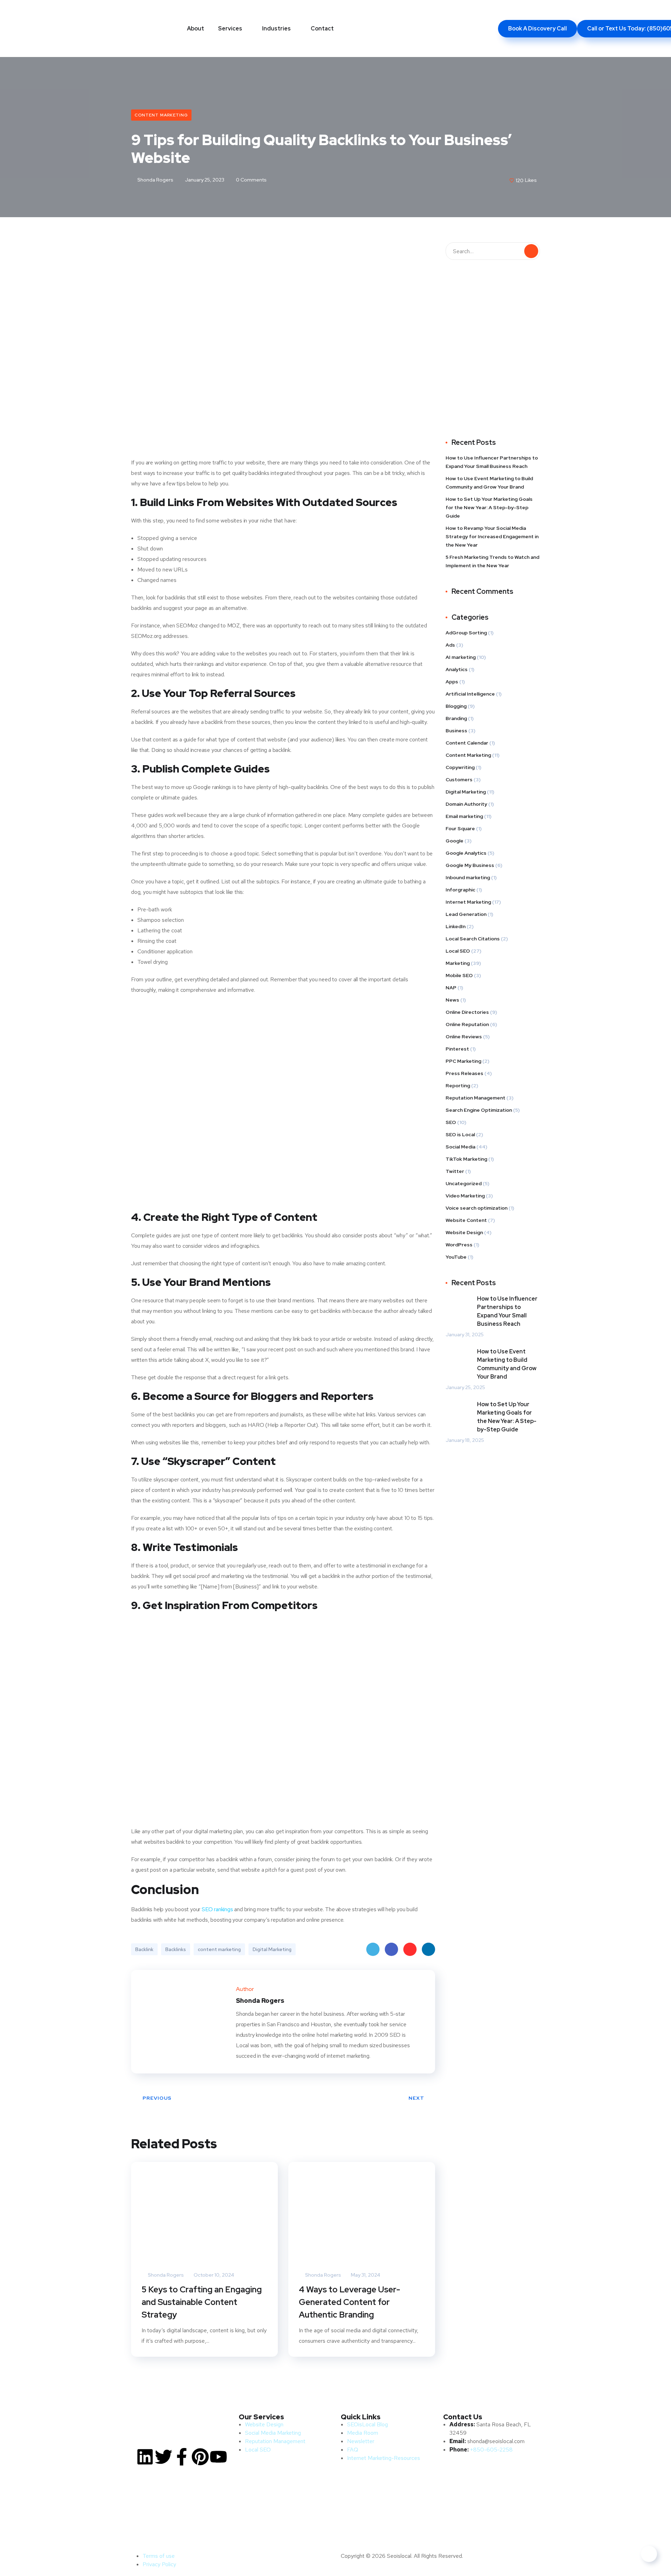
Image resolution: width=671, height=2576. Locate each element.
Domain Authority (466, 804)
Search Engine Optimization (479, 1110)
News (452, 1000)
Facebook (391, 1949)
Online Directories (467, 1012)
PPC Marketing (463, 1061)
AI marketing (461, 657)
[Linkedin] (145, 2457)
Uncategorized (464, 1183)
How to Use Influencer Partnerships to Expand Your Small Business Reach (492, 462)
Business (456, 731)
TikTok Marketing (466, 1159)
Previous (157, 2098)
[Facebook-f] (182, 2457)
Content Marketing (161, 115)
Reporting (458, 1086)
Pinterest (410, 1949)
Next (416, 2098)
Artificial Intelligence (470, 694)
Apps (452, 682)
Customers (459, 780)
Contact (322, 29)
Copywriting (460, 767)
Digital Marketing (272, 1949)
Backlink (144, 1949)
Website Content (466, 1220)
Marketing (458, 963)
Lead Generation (466, 914)
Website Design (464, 1232)
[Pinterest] (200, 2457)
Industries (276, 29)
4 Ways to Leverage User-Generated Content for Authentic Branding (349, 2302)
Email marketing (464, 816)
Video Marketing (465, 1196)
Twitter (373, 1949)
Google (454, 841)
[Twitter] (164, 2457)
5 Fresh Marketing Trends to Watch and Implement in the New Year (492, 561)
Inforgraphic (460, 890)
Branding (456, 718)
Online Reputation (467, 1024)
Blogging (456, 706)
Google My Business (470, 865)
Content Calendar (467, 743)
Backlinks (176, 1949)
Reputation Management (475, 1098)
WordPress (459, 1245)
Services (230, 29)
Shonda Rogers (155, 180)
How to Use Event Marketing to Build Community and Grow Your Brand (489, 483)
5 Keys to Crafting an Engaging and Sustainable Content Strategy (202, 2302)
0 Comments (251, 180)
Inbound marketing (468, 877)
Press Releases (464, 1073)
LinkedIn (428, 1949)
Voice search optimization (477, 1208)
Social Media (460, 1147)
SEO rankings (217, 1909)
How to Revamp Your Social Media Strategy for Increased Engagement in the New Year (492, 536)
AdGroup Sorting (466, 633)
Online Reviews (464, 1037)
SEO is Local (460, 1134)
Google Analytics (466, 853)
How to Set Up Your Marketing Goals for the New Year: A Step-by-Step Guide (489, 507)
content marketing (219, 1949)
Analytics (457, 669)
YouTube (456, 1257)
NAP (451, 988)
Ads (450, 645)
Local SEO (458, 951)
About (196, 29)
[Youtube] (218, 2457)
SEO (451, 1122)
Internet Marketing (468, 902)
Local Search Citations (473, 939)
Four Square (460, 828)
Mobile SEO (459, 975)
